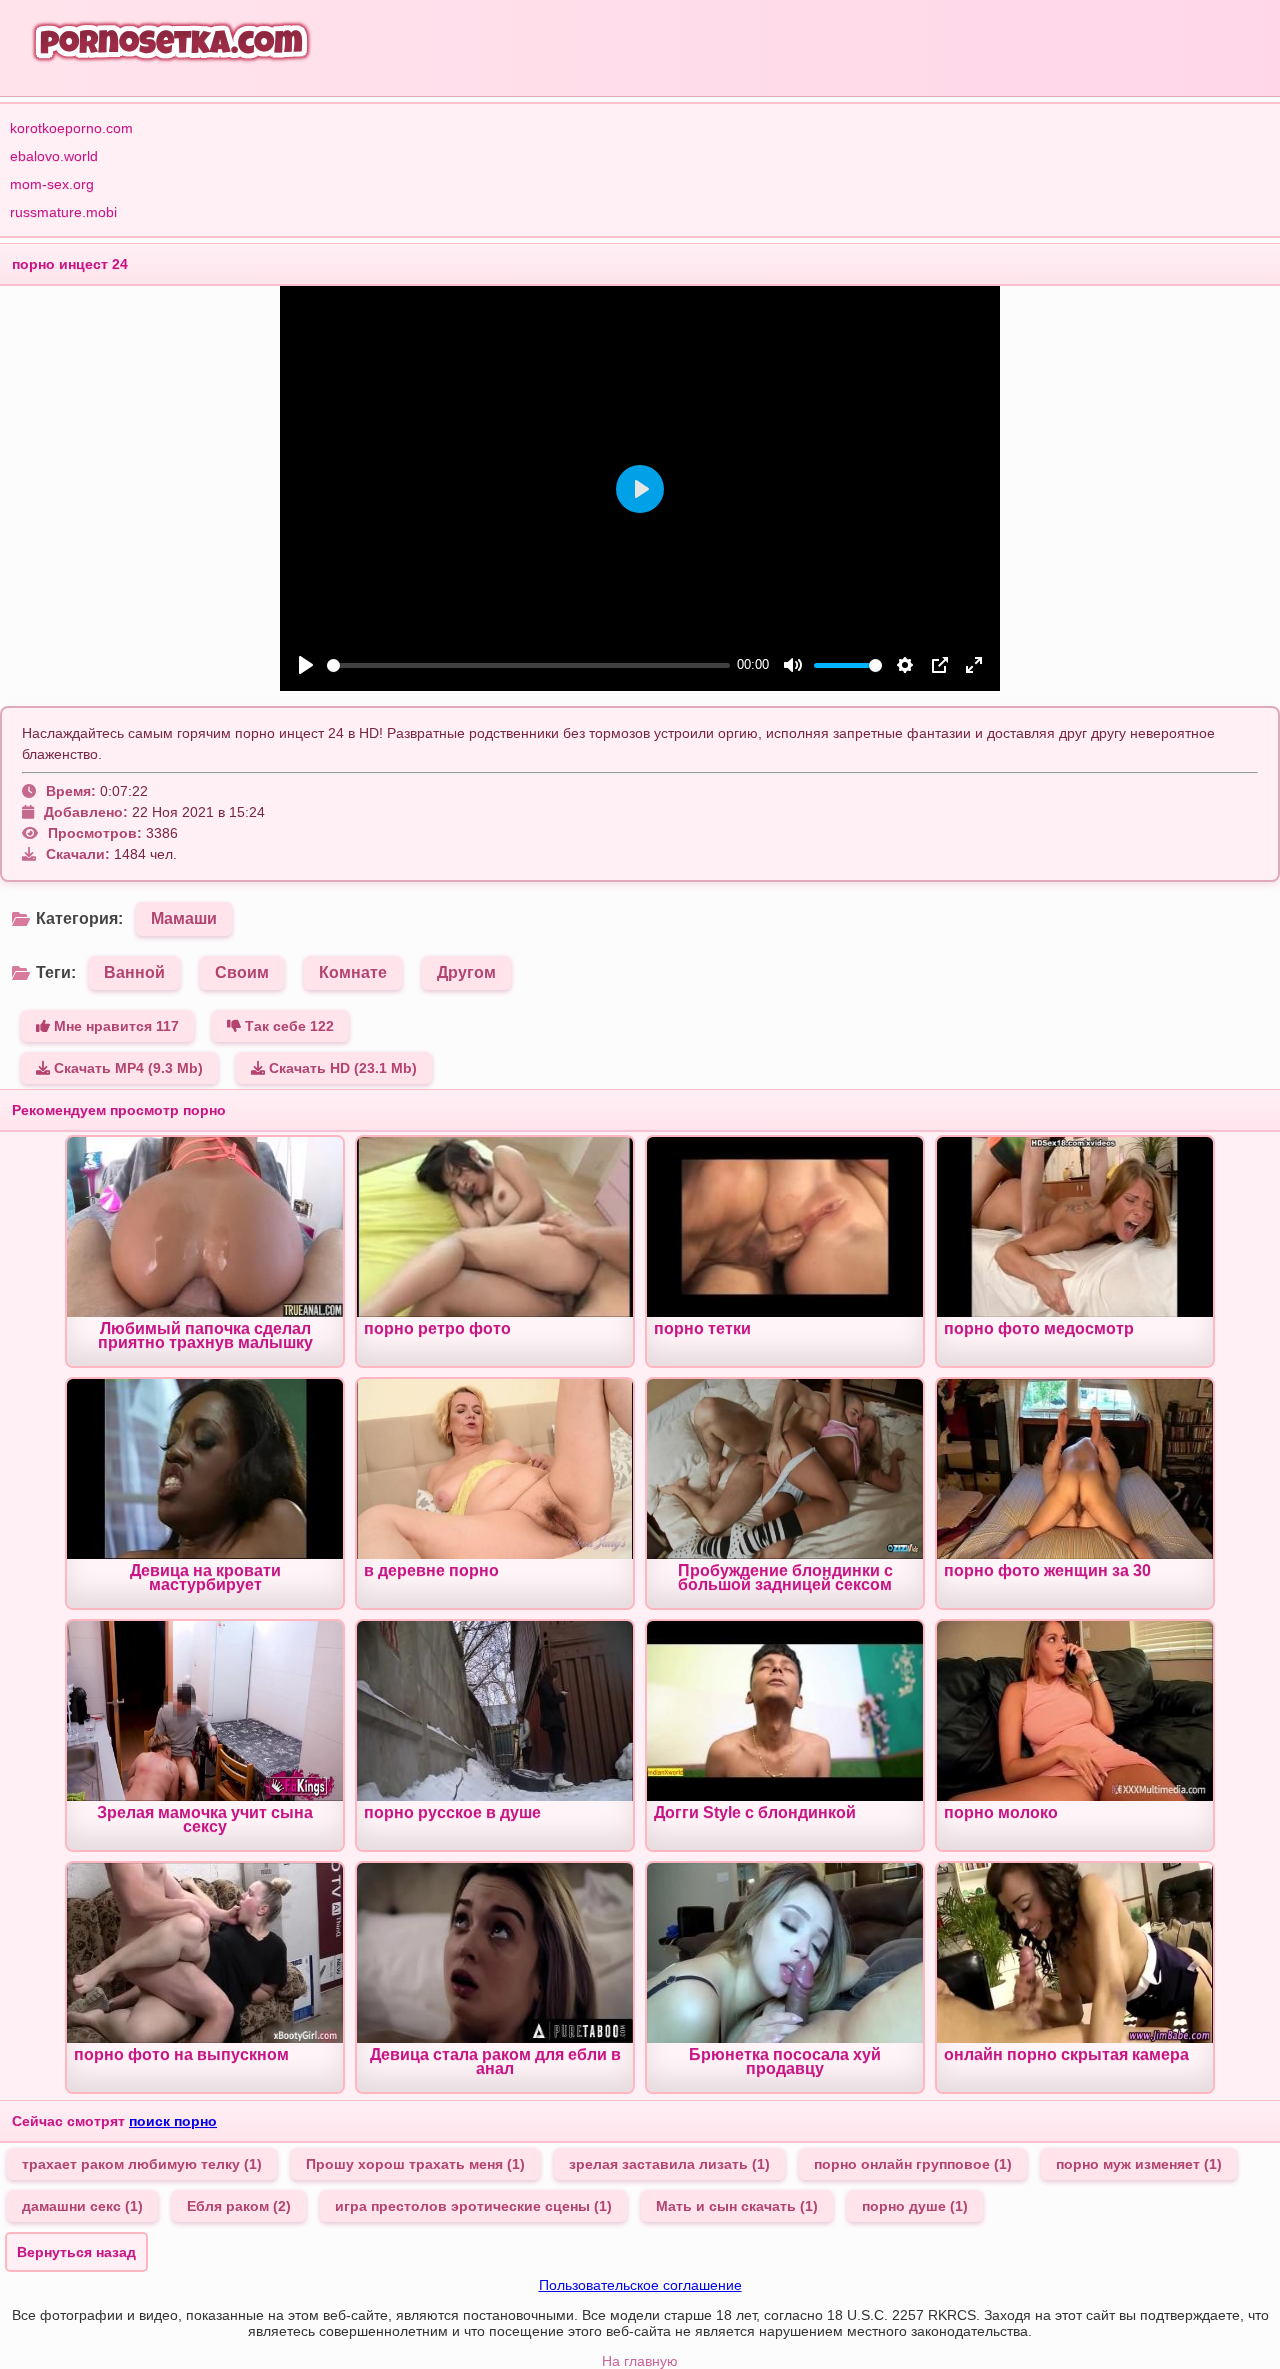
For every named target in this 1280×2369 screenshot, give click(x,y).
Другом (466, 972)
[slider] (528, 665)
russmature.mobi (63, 212)
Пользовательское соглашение (640, 2285)
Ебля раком (239, 2206)
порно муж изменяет (1139, 2164)
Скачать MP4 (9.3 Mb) (126, 1068)
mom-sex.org (52, 184)
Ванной (134, 972)
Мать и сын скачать (737, 2206)
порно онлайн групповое (913, 2164)
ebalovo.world (54, 156)
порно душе (915, 2206)
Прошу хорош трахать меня (415, 2164)
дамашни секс (82, 2206)
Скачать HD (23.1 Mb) (341, 1068)
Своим (242, 972)
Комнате (353, 972)
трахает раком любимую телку (142, 2164)
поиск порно (173, 2121)
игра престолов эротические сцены (473, 2206)
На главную (640, 2361)
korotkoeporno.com (71, 128)
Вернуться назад (76, 2252)
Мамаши (184, 918)
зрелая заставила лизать (669, 2164)
